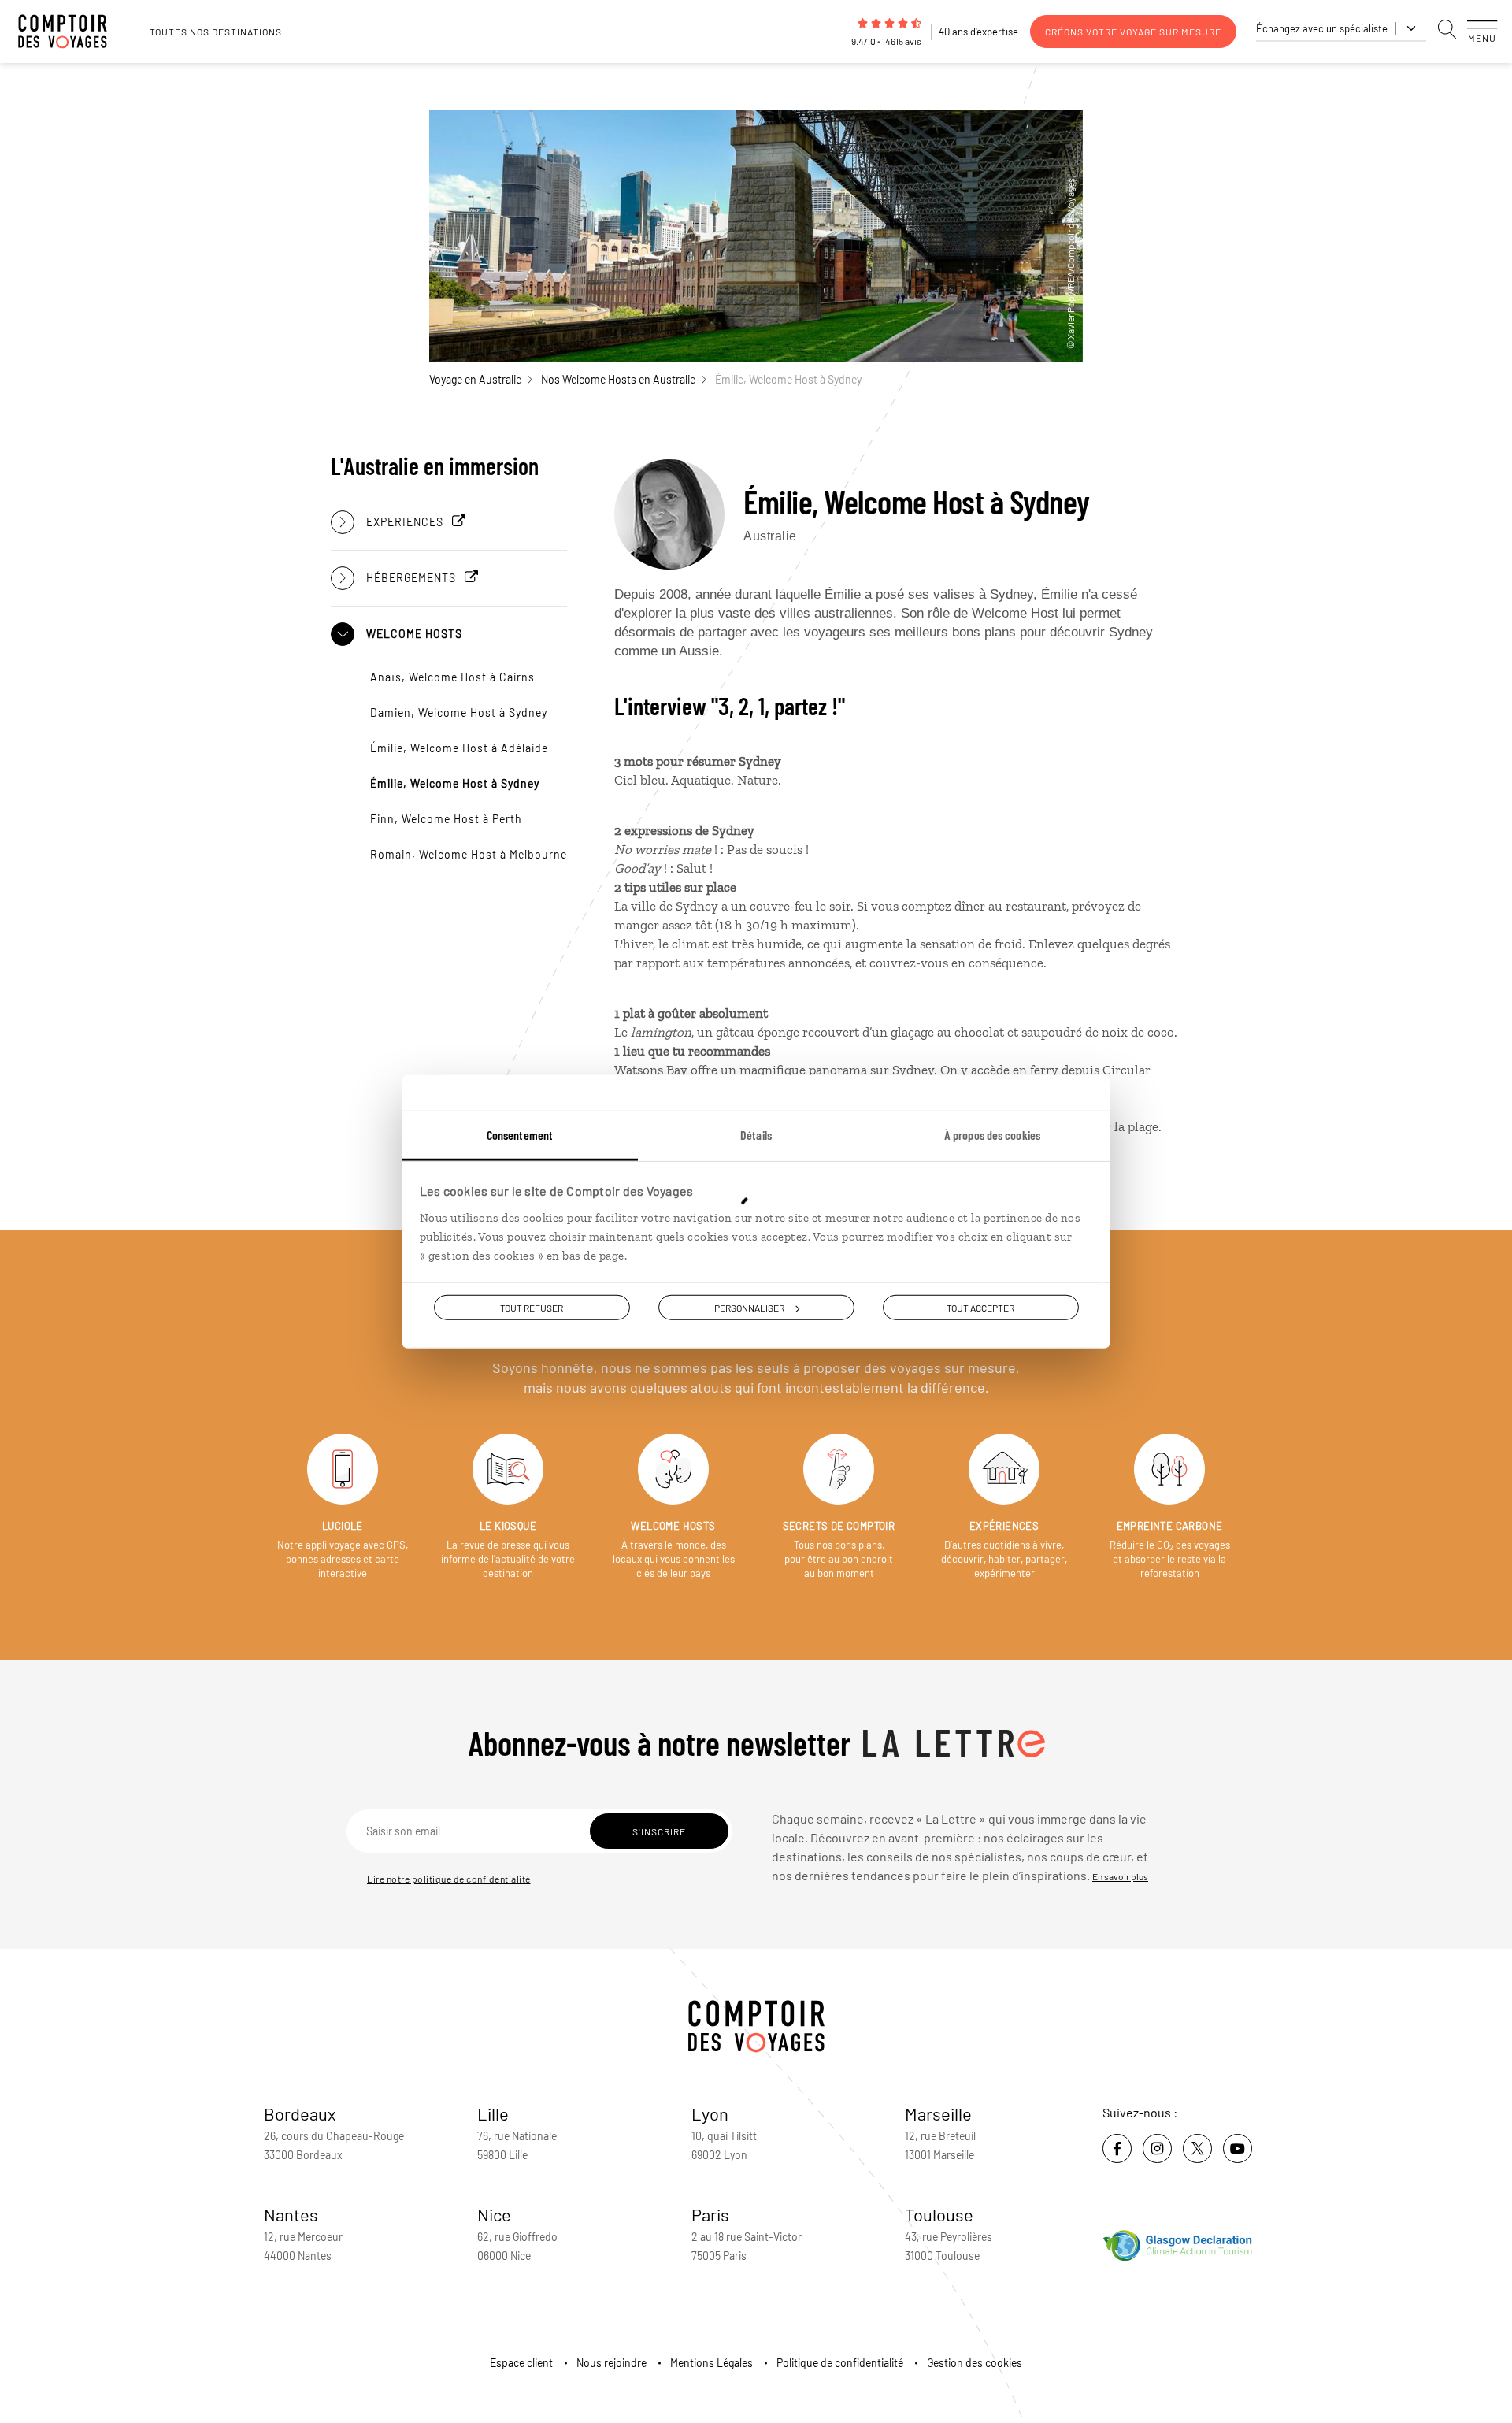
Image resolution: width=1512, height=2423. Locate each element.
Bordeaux (300, 2113)
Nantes (291, 2214)
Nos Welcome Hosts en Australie (618, 379)
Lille (493, 2113)
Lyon (710, 2113)
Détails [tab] (756, 1135)
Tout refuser (532, 1308)
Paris (710, 2214)
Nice (494, 2214)
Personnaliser (749, 1308)
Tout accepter (980, 1308)
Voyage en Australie (475, 379)
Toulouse (939, 2214)
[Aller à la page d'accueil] (71, 32)
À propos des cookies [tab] (992, 1135)
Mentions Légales (712, 2363)
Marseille (938, 2113)
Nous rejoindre (611, 2363)
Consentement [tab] (520, 1135)
